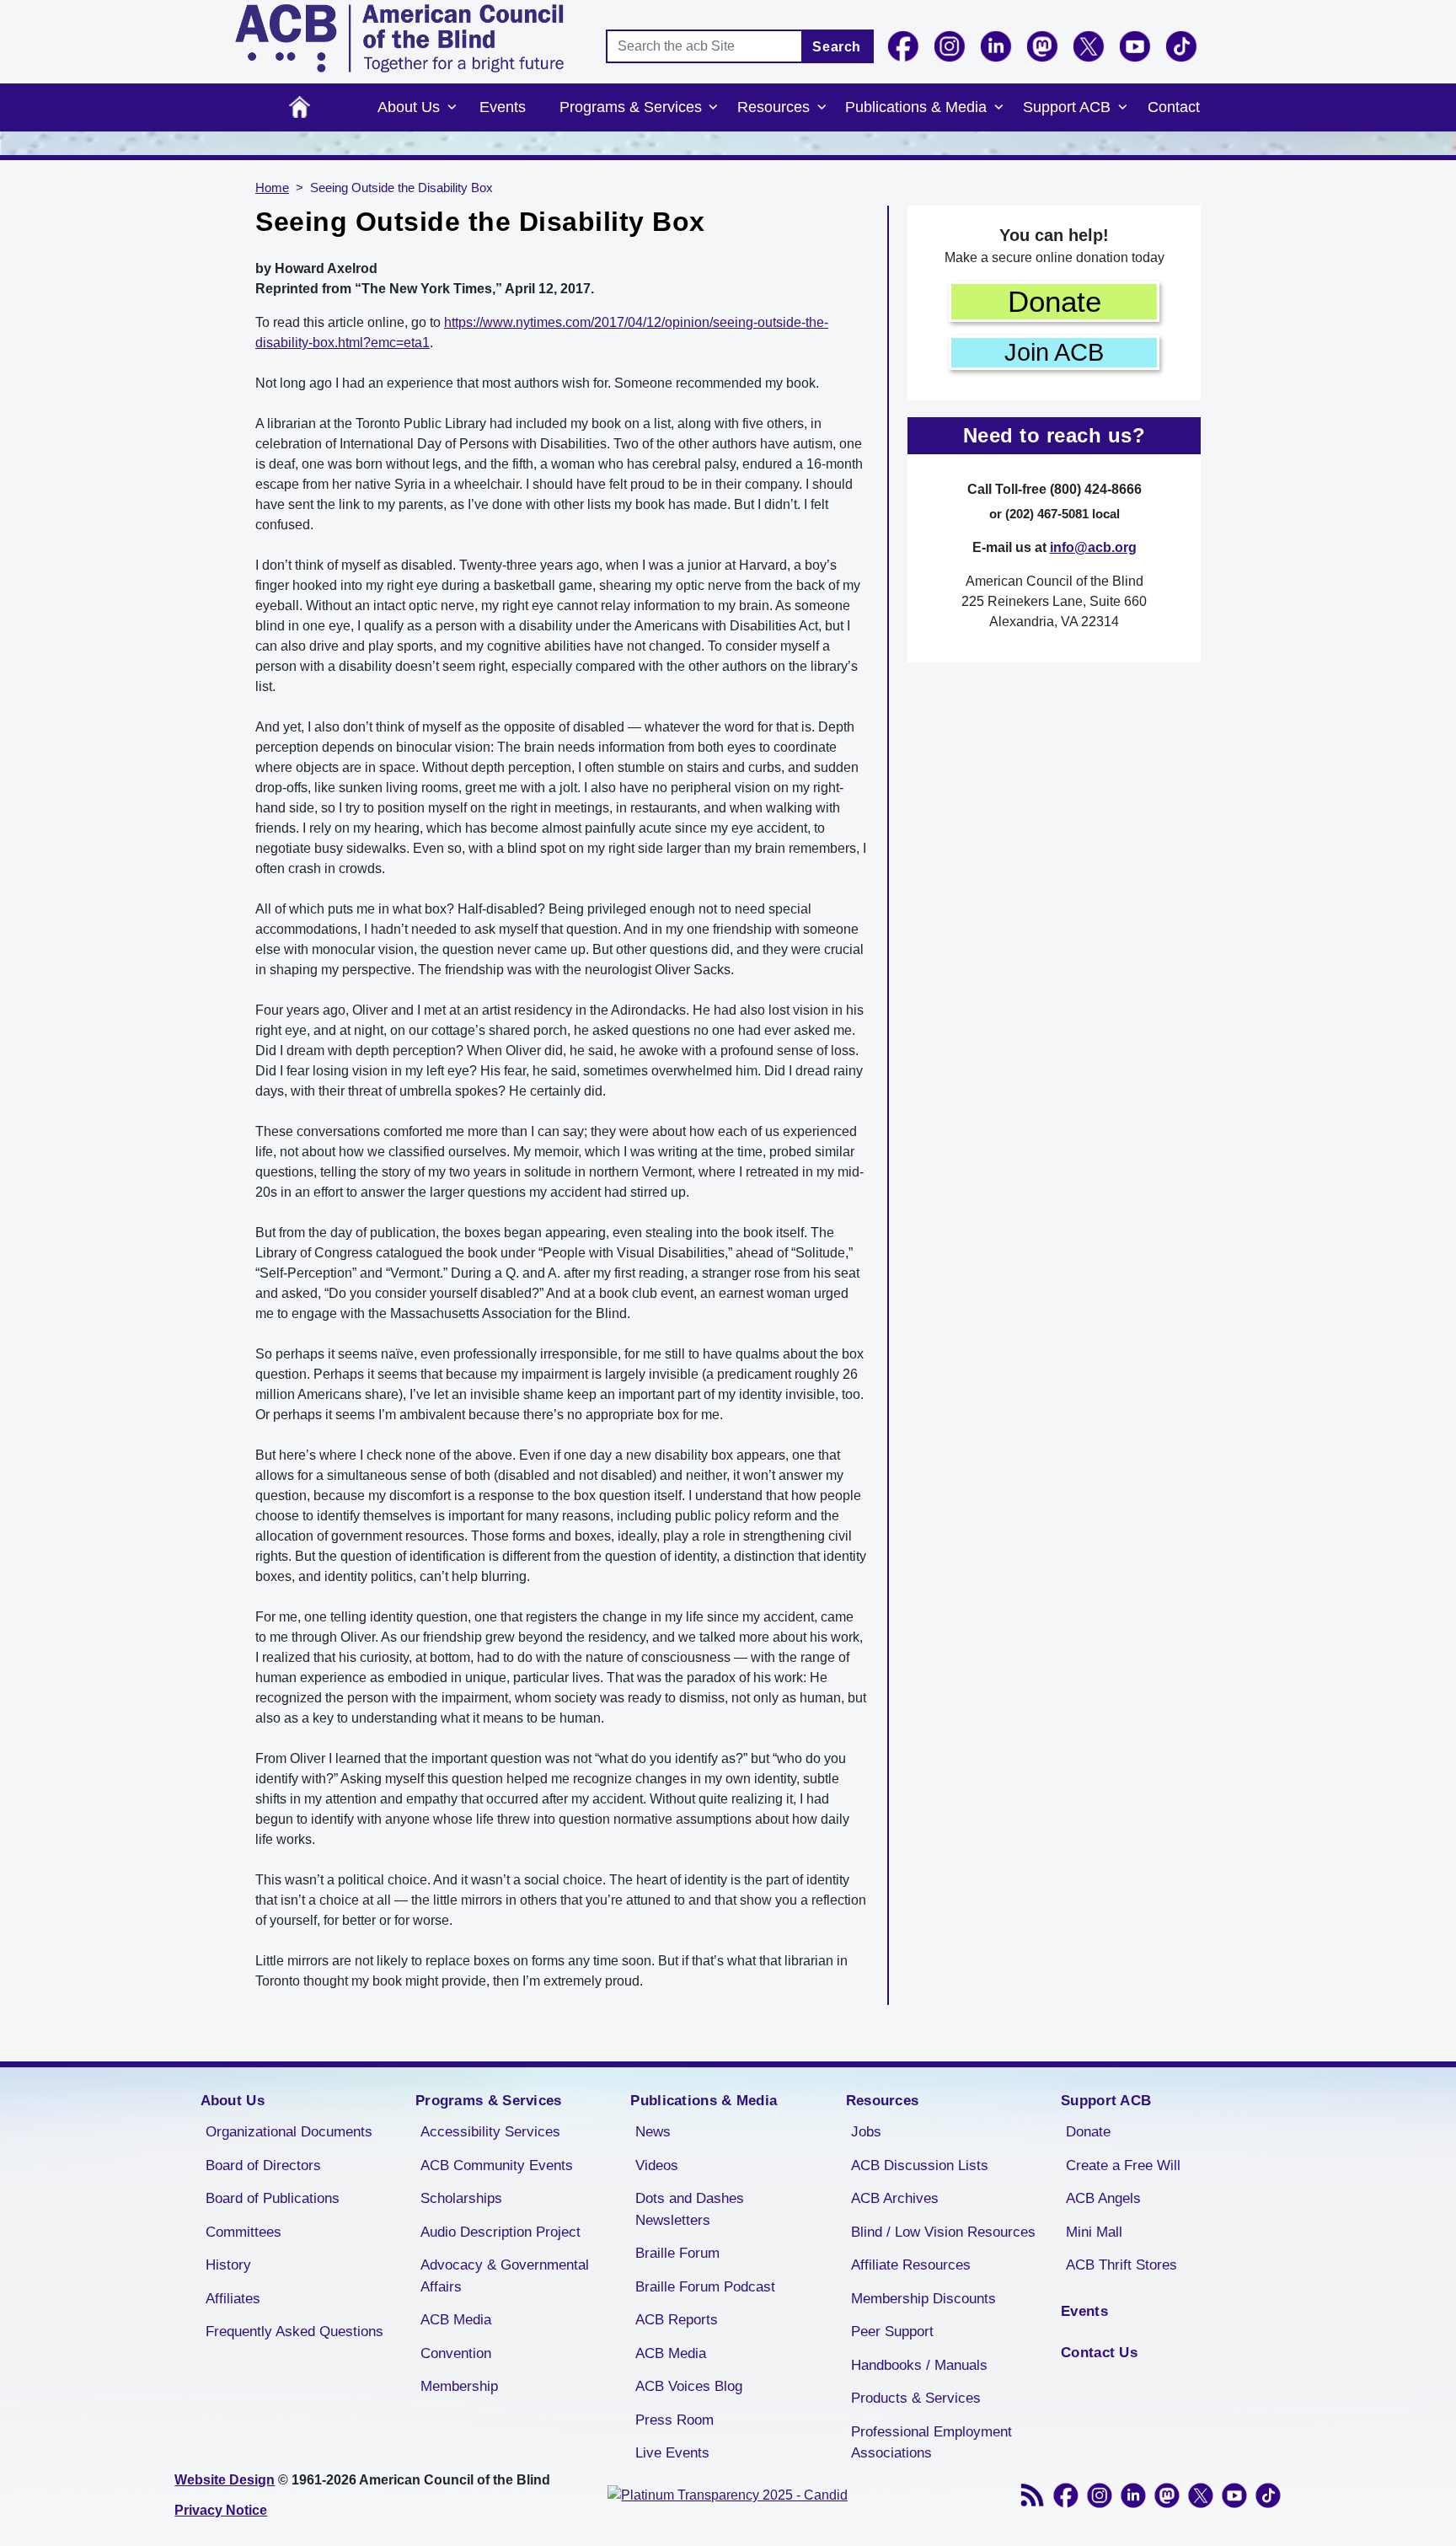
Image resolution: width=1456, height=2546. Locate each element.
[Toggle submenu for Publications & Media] (998, 108)
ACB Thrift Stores (1121, 2265)
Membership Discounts (923, 2299)
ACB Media (456, 2320)
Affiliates (233, 2299)
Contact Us (1099, 2353)
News (653, 2132)
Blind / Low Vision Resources (943, 2232)
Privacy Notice (221, 2510)
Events (503, 107)
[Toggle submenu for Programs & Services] (714, 108)
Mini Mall (1094, 2232)
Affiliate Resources (911, 2265)
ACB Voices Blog (689, 2386)
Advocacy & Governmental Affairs (505, 2276)
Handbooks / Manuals (919, 2365)
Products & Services (916, 2398)
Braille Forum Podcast (705, 2287)
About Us (409, 107)
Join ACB (1054, 352)
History (228, 2265)
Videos (657, 2165)
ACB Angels (1103, 2198)
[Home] (399, 38)
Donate (1055, 301)
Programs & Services (631, 107)
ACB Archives (895, 2198)
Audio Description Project (500, 2232)
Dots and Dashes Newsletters (690, 2209)
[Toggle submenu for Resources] (822, 108)
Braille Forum (677, 2253)
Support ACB (1067, 107)
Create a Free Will (1123, 2165)
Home (300, 107)
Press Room (674, 2420)
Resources (773, 107)
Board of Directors (263, 2165)
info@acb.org (1093, 547)
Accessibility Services (490, 2132)
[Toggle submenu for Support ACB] (1122, 108)
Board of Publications (273, 2198)
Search (837, 47)
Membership (459, 2386)
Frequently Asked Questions (294, 2332)
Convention (456, 2353)
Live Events (672, 2453)
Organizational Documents (289, 2132)
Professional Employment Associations (931, 2443)
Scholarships (461, 2198)
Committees (244, 2232)
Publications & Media (916, 107)
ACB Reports (677, 2320)
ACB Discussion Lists (920, 2165)
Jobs (866, 2132)
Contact (1174, 107)
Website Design (225, 2480)
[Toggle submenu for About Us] (452, 108)
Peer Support (892, 2332)
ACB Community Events (497, 2165)
